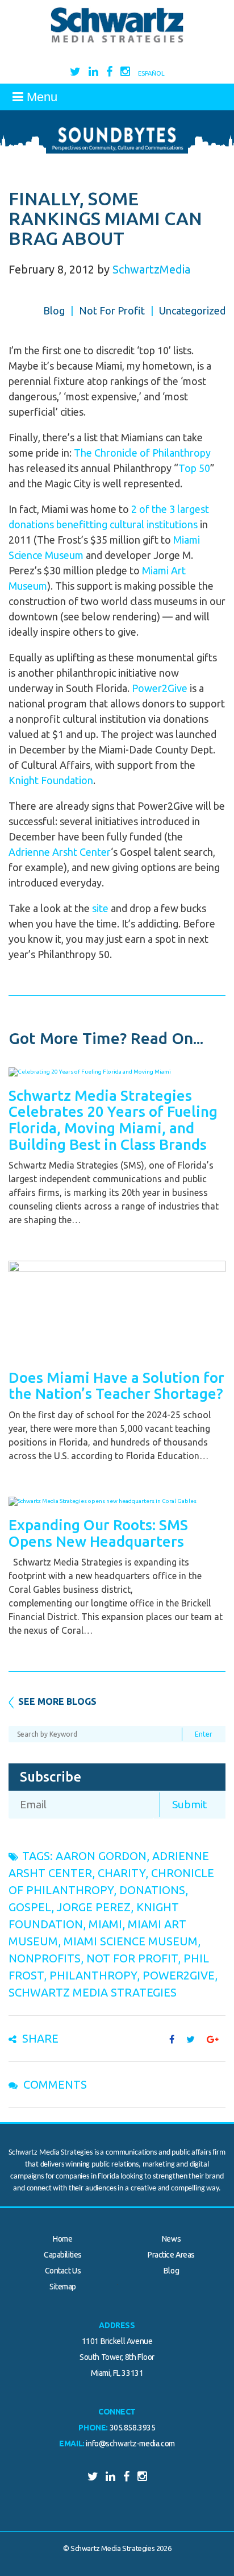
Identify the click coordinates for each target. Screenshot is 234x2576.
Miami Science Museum (131, 1941)
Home (62, 2239)
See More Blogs (57, 1701)
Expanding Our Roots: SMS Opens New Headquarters (98, 1533)
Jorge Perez (94, 1907)
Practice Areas (171, 2255)
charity (122, 1873)
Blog (54, 310)
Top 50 (194, 468)
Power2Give (160, 688)
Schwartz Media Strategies (93, 1992)
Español (151, 73)
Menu (40, 97)
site (100, 908)
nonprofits (45, 1958)
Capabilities (63, 2255)
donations (152, 1890)
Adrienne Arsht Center (60, 852)
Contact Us (63, 2271)
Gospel (30, 1907)
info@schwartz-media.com (130, 2444)
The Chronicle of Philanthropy (142, 453)
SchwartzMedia (151, 269)
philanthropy (93, 1975)
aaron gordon (101, 1856)
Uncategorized (192, 310)
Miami (105, 1924)
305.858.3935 (133, 2428)
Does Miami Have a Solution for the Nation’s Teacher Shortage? (116, 1386)
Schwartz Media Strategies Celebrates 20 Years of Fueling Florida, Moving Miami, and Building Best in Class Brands (113, 1120)
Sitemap (63, 2287)
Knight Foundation (51, 780)
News (171, 2239)
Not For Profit (112, 310)
